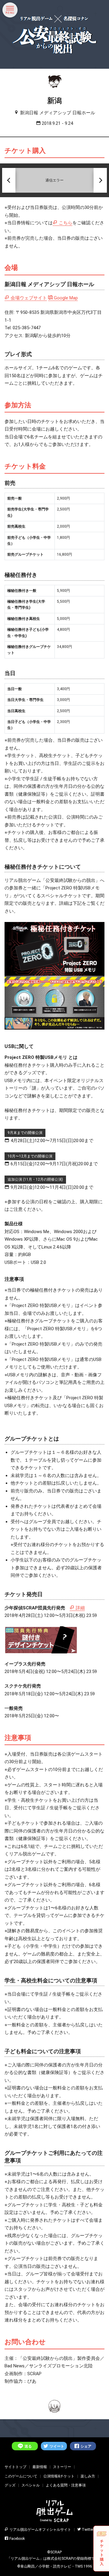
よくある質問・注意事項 (66, 2485)
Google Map (66, 298)
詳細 (80, 1608)
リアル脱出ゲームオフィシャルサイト (40, 2530)
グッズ (10, 2485)
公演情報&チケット (59, 2476)
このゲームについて (21, 2476)
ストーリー (62, 2467)
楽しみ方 (88, 2476)
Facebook (17, 2539)
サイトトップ (15, 2467)
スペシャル (31, 2485)
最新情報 (40, 2467)
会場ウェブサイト (29, 298)
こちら (66, 223)
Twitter (88, 2530)
